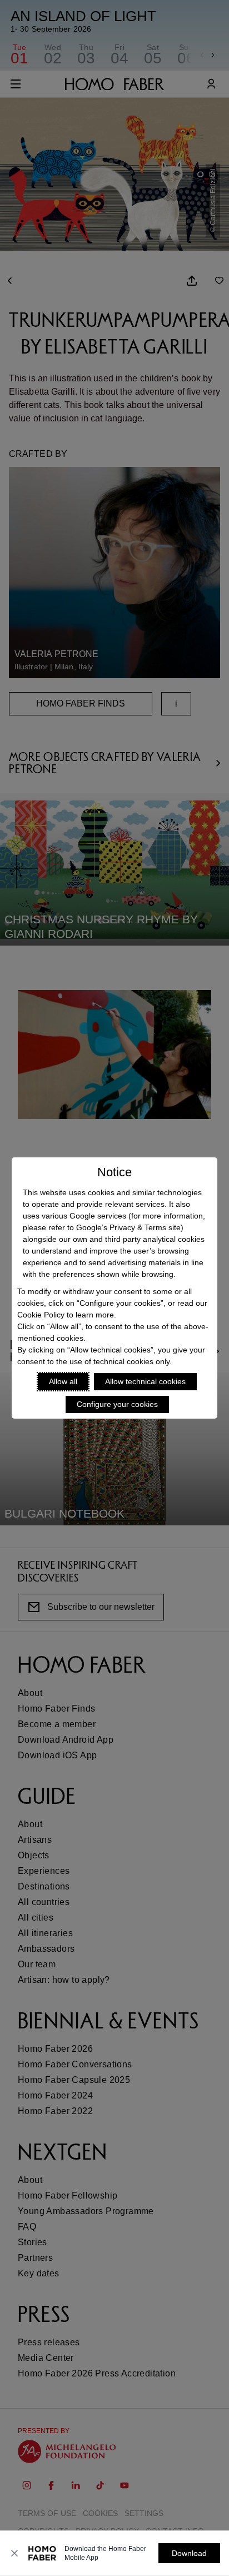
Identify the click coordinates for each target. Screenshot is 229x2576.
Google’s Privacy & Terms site (128, 1227)
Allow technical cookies (145, 1381)
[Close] (14, 2553)
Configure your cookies (117, 1404)
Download (189, 2553)
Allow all (63, 1381)
